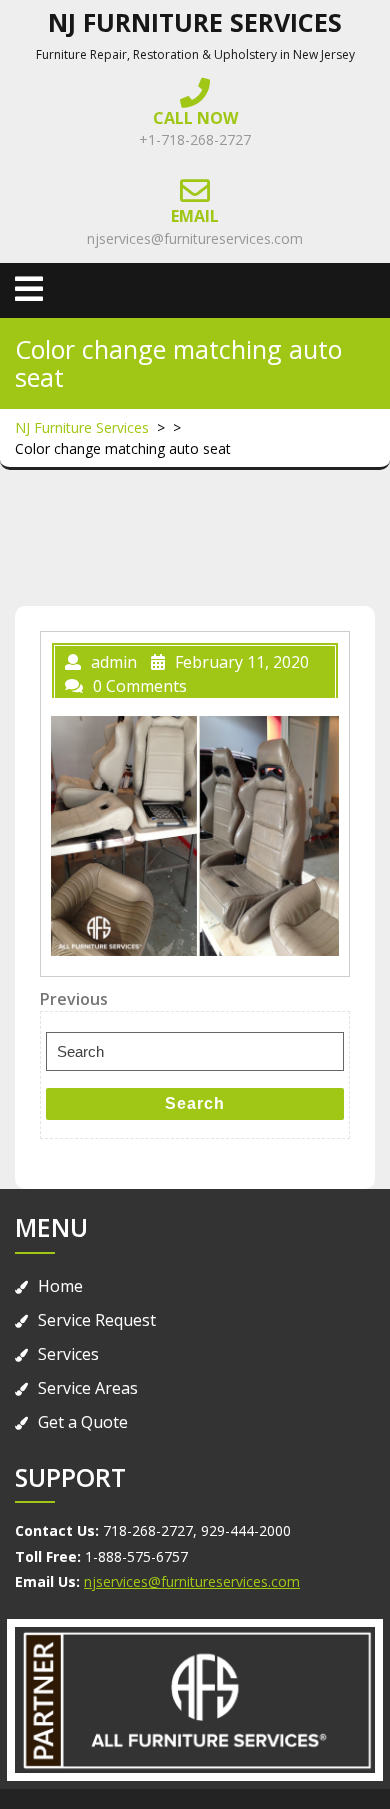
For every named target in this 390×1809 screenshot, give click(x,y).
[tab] (29, 289)
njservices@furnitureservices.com (195, 238)
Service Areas (88, 1388)
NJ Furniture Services (195, 22)
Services (68, 1354)
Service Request (97, 1320)
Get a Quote (83, 1422)
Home (60, 1286)
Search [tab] (195, 1103)
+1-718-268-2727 (195, 139)
